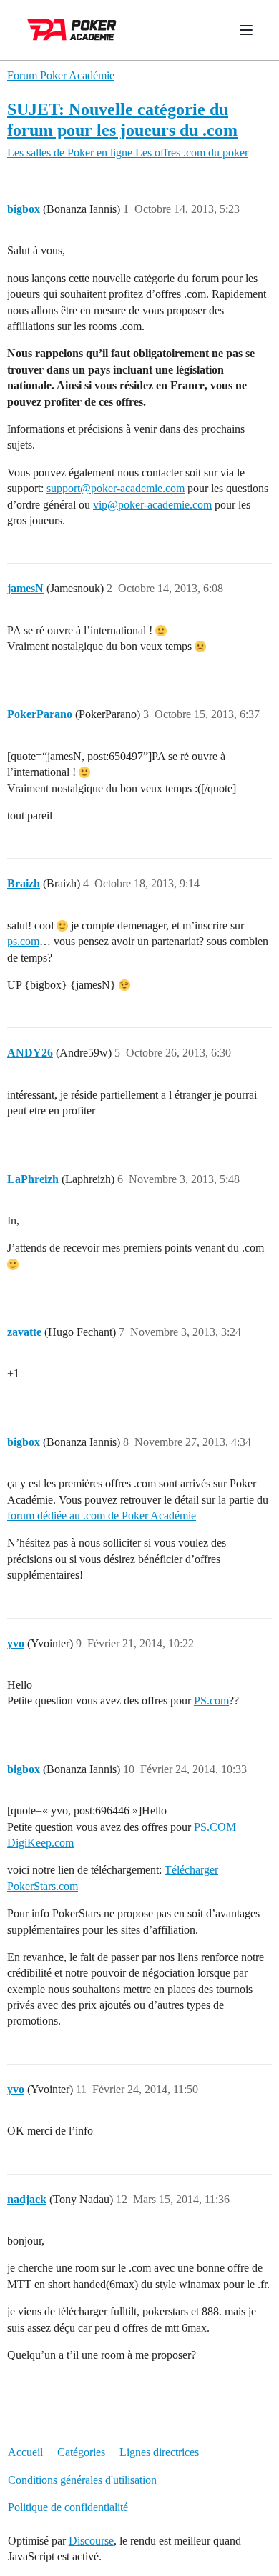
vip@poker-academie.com (152, 505)
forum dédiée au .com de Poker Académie (102, 1516)
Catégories (81, 2452)
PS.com (211, 1701)
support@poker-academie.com (116, 488)
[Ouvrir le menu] (246, 30)
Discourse (91, 2541)
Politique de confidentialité (68, 2507)
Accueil (25, 2452)
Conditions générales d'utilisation (82, 2480)
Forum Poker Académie (61, 75)
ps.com (23, 941)
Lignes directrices (159, 2452)
